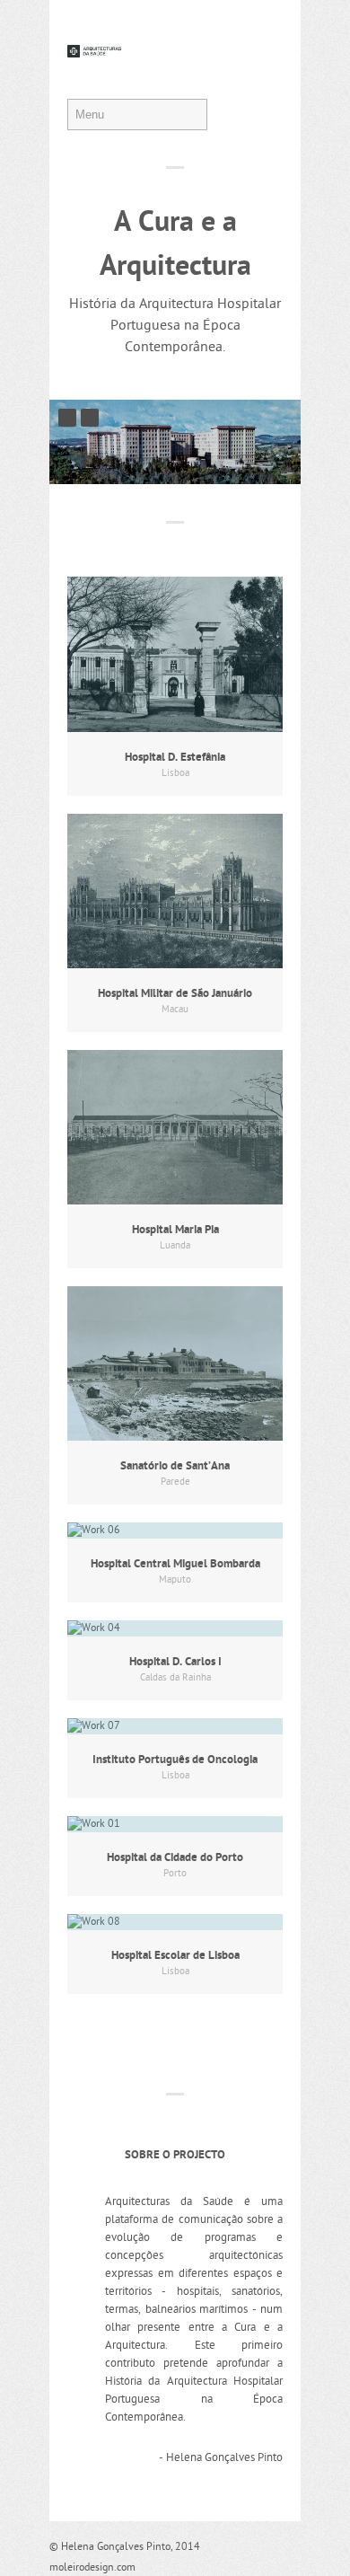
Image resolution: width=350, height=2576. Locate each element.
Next (90, 418)
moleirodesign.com (92, 2568)
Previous (67, 418)
